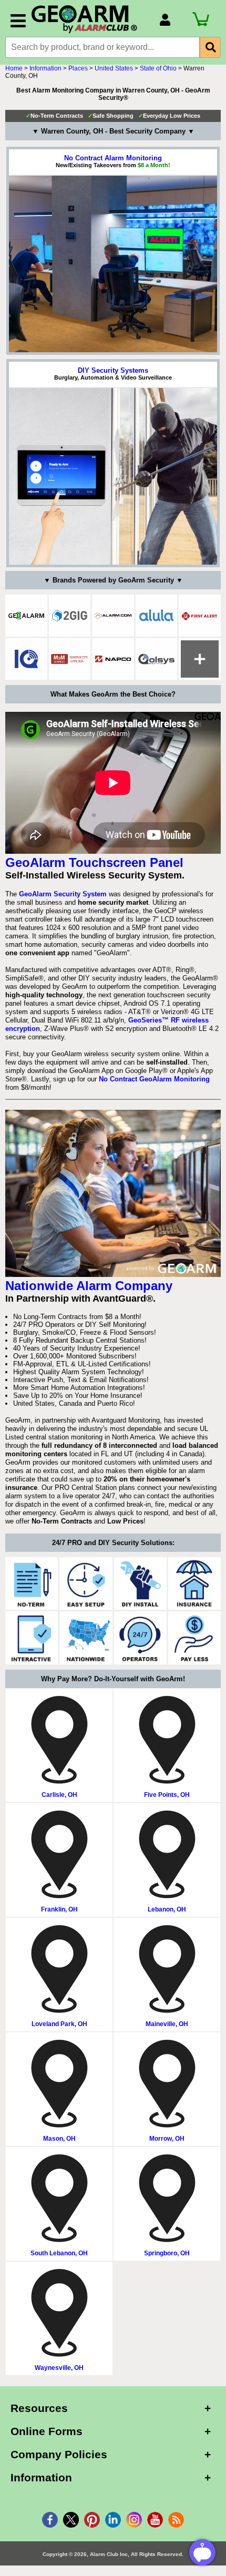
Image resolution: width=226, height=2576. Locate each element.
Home (14, 68)
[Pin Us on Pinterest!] (92, 2520)
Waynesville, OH (59, 2368)
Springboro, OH (167, 2253)
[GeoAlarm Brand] (26, 616)
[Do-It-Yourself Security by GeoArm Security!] (140, 1583)
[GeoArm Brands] (200, 659)
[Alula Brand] (157, 616)
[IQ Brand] (26, 659)
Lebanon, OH (167, 1909)
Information (45, 68)
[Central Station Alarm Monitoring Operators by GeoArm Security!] (140, 1638)
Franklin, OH (59, 1909)
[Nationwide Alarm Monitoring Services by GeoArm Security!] (86, 1638)
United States (114, 68)
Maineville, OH (167, 2024)
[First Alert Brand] (200, 616)
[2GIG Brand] (70, 616)
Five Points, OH (167, 1795)
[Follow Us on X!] (71, 2520)
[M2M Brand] (70, 659)
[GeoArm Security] (90, 20)
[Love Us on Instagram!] (134, 2520)
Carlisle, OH (59, 1795)
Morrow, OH (167, 2139)
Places (78, 68)
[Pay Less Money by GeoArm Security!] (194, 1638)
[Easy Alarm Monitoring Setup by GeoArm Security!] (86, 1583)
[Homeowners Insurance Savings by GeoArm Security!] (194, 1583)
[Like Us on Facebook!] (50, 2520)
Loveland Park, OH (59, 2024)
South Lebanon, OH (59, 2253)
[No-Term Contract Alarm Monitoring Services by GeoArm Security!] (32, 1583)
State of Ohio (158, 68)
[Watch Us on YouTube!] (155, 2520)
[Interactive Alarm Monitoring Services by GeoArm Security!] (32, 1638)
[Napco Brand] (113, 659)
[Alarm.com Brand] (113, 616)
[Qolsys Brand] (157, 659)
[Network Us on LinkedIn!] (113, 2520)
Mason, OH (59, 2139)
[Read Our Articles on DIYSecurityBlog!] (176, 2520)
